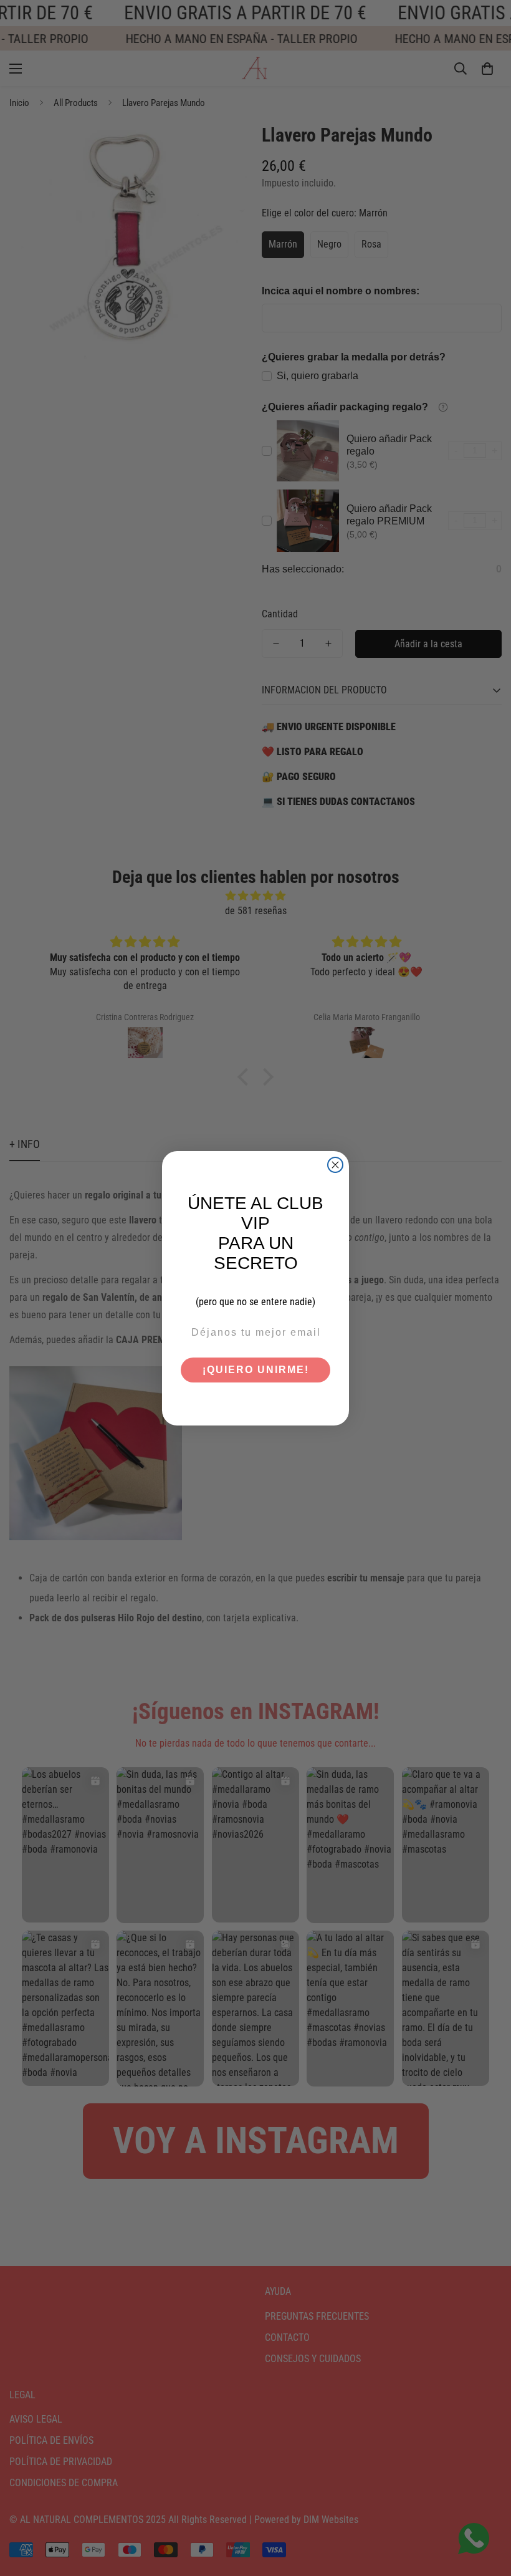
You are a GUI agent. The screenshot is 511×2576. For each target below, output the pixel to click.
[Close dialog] (335, 1165)
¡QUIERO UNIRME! (256, 1370)
